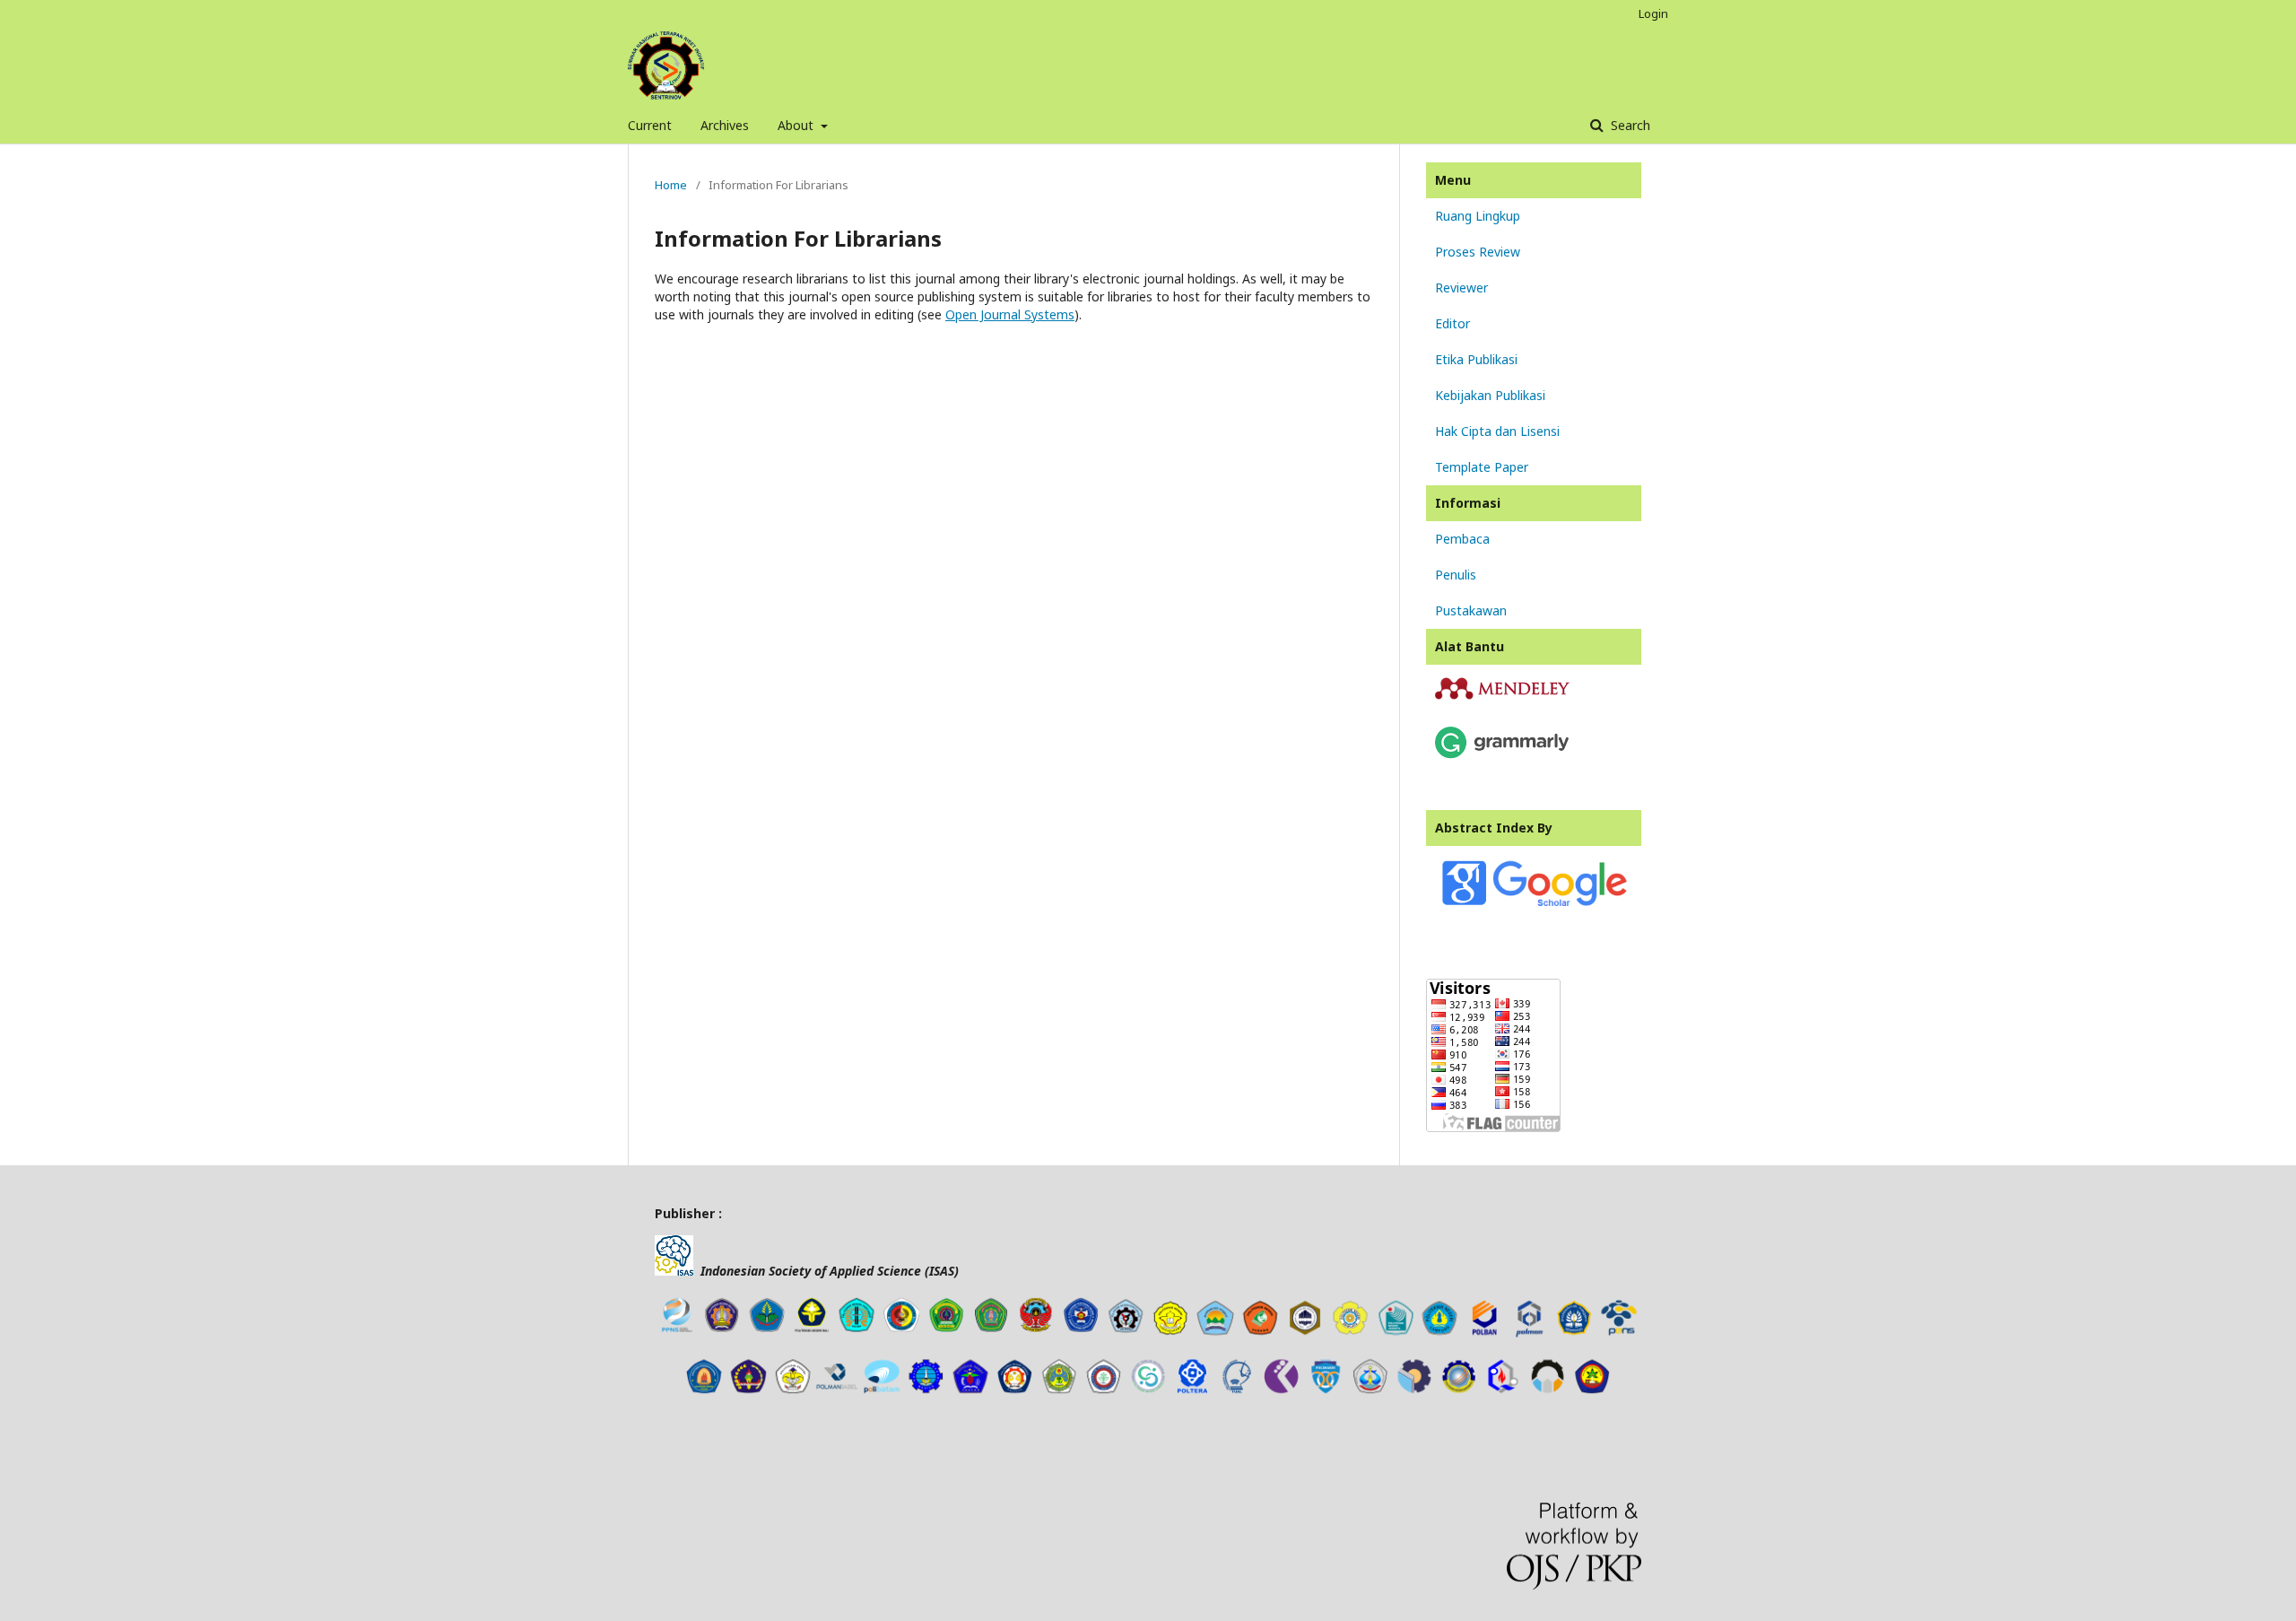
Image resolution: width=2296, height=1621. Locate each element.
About (797, 125)
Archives (725, 125)
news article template (680, 1427)
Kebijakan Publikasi (1490, 395)
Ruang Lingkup (1478, 216)
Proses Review (1478, 252)
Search (1629, 125)
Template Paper (1482, 467)
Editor (1452, 323)
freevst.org (722, 1427)
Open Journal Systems (1010, 314)
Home (671, 185)
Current (650, 125)
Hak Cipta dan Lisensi (1497, 431)
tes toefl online (752, 1427)
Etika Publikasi (1476, 359)
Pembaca (1462, 539)
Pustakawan (1471, 610)
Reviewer (1461, 288)
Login (1653, 13)
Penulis (1456, 575)
